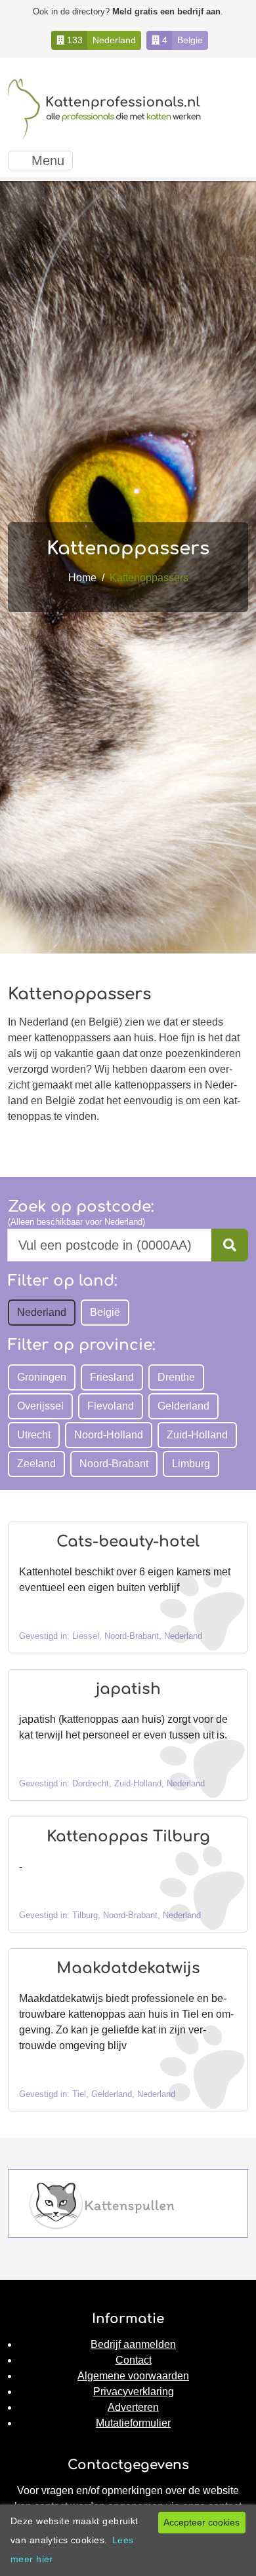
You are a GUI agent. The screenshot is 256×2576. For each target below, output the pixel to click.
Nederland (114, 40)
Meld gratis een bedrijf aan (166, 11)
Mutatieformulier (133, 2423)
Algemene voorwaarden (133, 2376)
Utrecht (34, 1435)
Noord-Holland (109, 1435)
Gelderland (183, 1406)
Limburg (191, 1464)
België (105, 1312)
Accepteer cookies (202, 2522)
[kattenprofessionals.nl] (106, 109)
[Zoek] (230, 1245)
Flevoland (111, 1406)
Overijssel (40, 1406)
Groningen (42, 1377)
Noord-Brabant (114, 1464)
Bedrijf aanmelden (133, 2344)
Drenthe (176, 1377)
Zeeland (36, 1464)
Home (82, 578)
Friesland (112, 1377)
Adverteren (133, 2407)
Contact (134, 2360)
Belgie (190, 40)
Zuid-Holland (197, 1435)
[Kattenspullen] (102, 2205)
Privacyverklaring (134, 2392)
